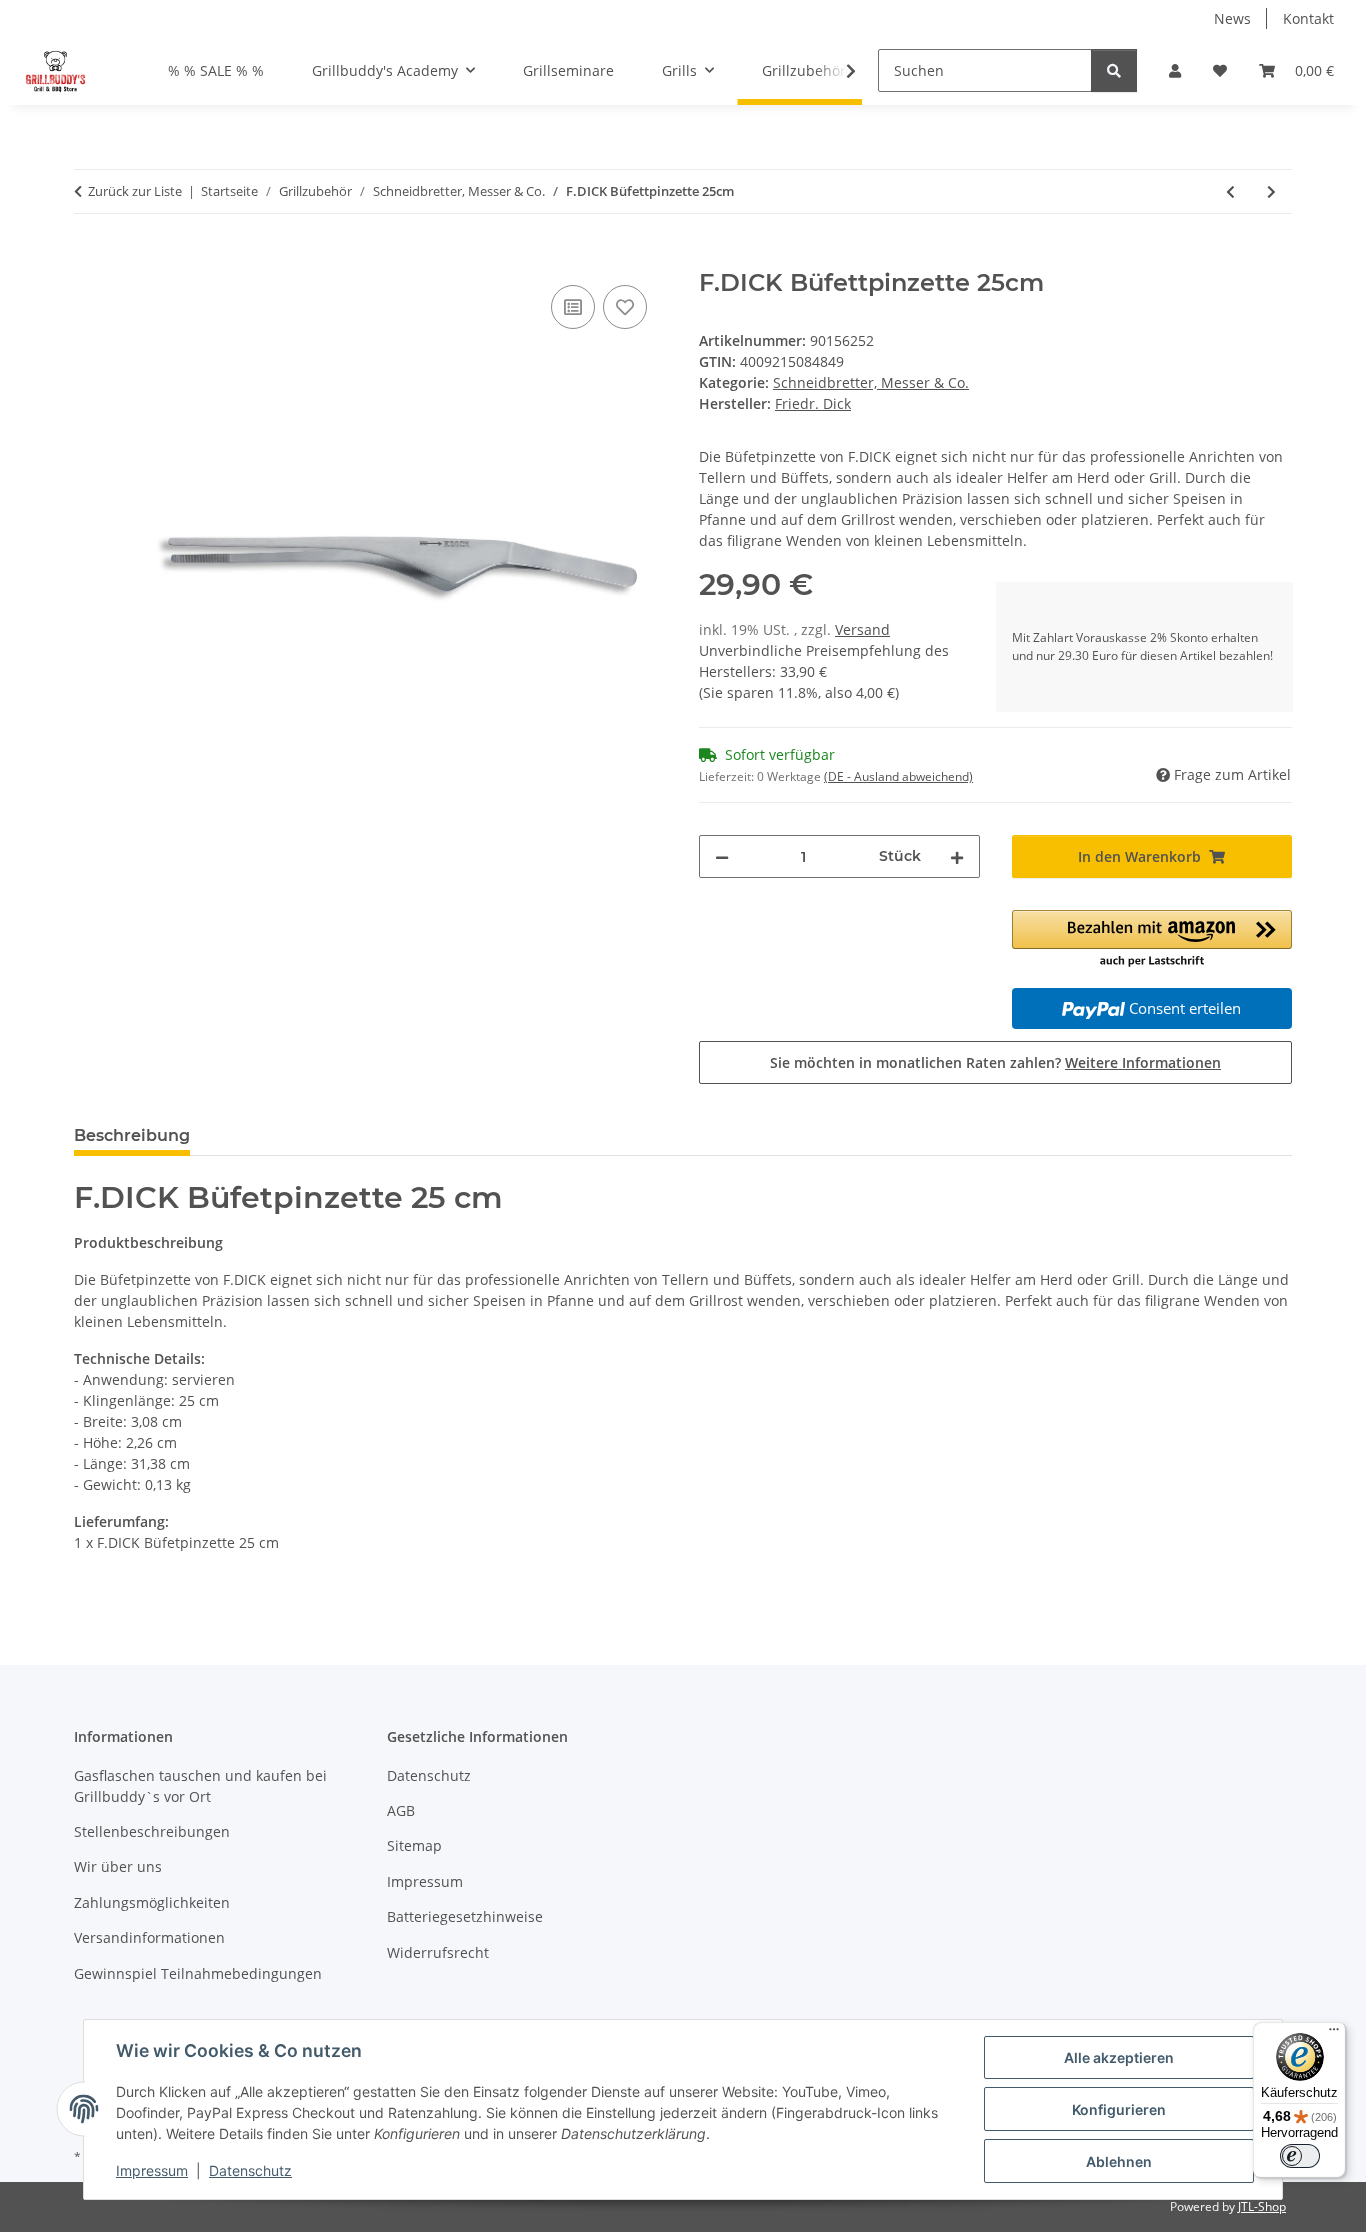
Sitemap (414, 1845)
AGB (401, 1810)
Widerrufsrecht (438, 1952)
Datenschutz (250, 2170)
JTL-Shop (1262, 2206)
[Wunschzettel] (1220, 70)
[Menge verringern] (722, 856)
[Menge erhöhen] (957, 856)
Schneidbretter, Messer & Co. (871, 382)
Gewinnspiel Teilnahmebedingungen (198, 1973)
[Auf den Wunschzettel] (625, 307)
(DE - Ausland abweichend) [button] (898, 776)
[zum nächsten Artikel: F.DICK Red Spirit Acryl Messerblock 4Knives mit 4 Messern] (1271, 191)
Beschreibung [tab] (132, 1135)
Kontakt (1308, 18)
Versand (862, 629)
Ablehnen (1119, 2161)
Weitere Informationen (1143, 1062)
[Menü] (1334, 2034)
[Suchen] (1114, 70)
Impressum (152, 2170)
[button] (1175, 70)
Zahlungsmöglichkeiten (152, 1902)
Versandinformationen (149, 1937)
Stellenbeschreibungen (152, 1831)
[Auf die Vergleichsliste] (573, 307)
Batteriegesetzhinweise (465, 1916)
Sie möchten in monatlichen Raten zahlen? (995, 1062)
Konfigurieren (1119, 2109)
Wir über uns (118, 1866)
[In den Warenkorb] (90, 258)
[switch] (1300, 2156)
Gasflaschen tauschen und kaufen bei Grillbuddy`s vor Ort (200, 1786)
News (1232, 18)
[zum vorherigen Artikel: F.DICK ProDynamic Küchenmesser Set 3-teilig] (1230, 191)
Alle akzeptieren (1119, 2057)
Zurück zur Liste (135, 191)
